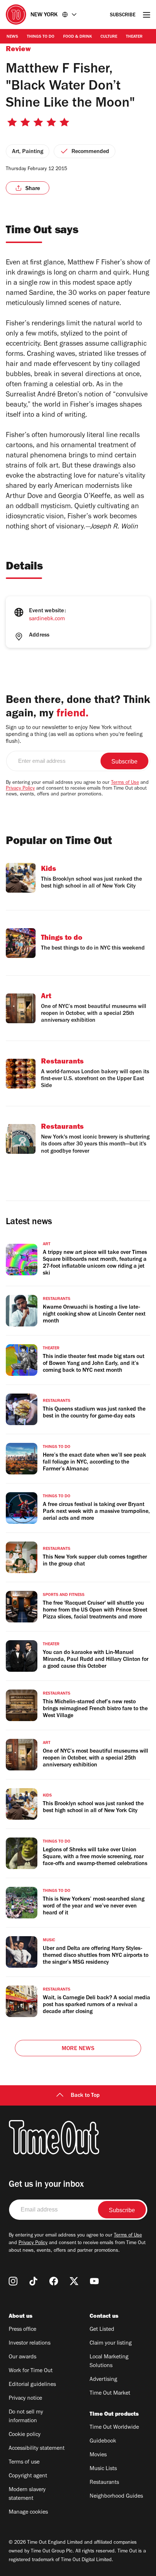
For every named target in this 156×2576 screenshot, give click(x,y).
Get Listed (102, 2330)
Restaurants (104, 2483)
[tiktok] (33, 2281)
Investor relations (30, 2343)
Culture (109, 37)
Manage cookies (28, 2513)
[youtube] (94, 2281)
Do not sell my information (26, 2417)
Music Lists (103, 2469)
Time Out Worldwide (114, 2428)
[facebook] (54, 2281)
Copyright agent (28, 2476)
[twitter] (74, 2281)
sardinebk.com (47, 619)
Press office (22, 2330)
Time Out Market (110, 2394)
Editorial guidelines (32, 2385)
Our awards (22, 2357)
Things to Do (41, 37)
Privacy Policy (20, 789)
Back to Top (85, 2096)
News (12, 37)
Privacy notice (25, 2399)
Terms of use (24, 2462)
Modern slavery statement (27, 2494)
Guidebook (103, 2441)
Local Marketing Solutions (109, 2362)
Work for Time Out (31, 2371)
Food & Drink (77, 37)
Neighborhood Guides (116, 2497)
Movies (98, 2455)
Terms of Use (125, 783)
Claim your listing (111, 2343)
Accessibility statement (37, 2449)
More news (78, 2049)
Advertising (103, 2380)
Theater (134, 37)
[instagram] (13, 2281)
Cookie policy (25, 2435)
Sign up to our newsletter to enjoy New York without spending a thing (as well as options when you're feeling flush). (74, 735)
